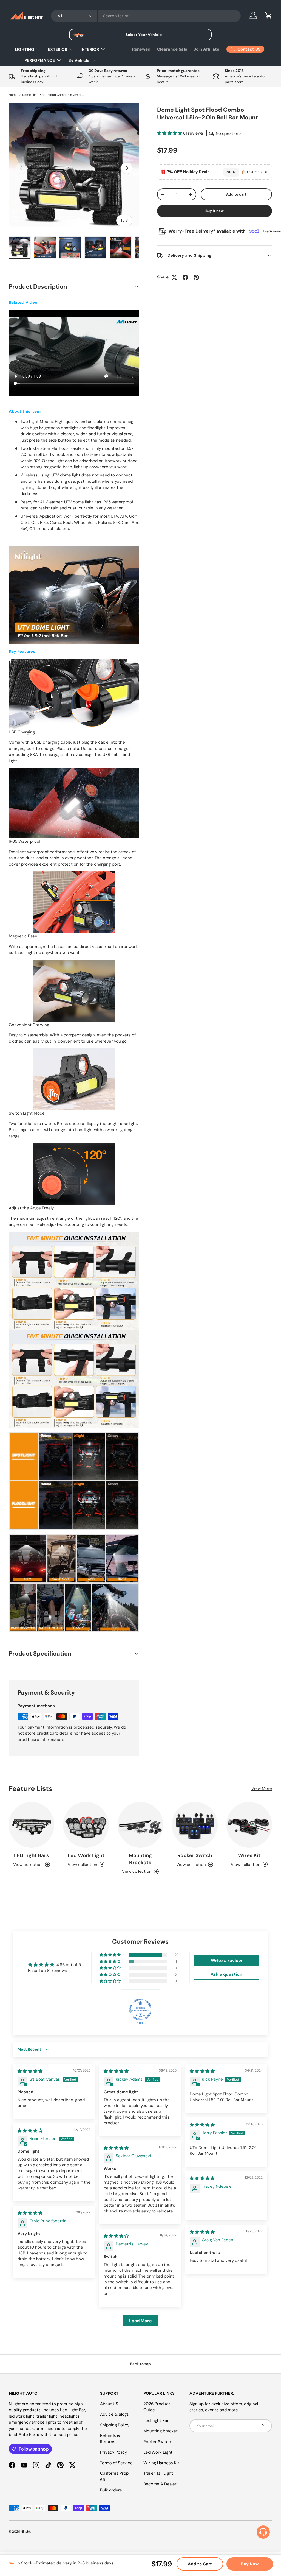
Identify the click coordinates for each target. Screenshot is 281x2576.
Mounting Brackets (140, 1859)
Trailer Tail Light (158, 2473)
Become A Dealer (160, 2484)
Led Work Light (86, 1855)
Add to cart (236, 194)
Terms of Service (116, 2463)
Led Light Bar (156, 2421)
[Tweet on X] (174, 277)
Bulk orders (111, 2490)
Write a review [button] (226, 1960)
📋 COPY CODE (255, 172)
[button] (269, 15)
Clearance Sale (172, 49)
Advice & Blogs (114, 2414)
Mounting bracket (161, 2431)
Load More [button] (140, 2321)
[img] (30, 2071)
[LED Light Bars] (32, 1825)
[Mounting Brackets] (140, 1825)
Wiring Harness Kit (161, 2463)
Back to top (140, 2364)
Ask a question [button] (226, 1974)
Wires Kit (249, 1855)
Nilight (26, 2532)
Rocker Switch (195, 1855)
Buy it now (215, 211)
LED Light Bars (32, 1855)
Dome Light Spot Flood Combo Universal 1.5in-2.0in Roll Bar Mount (53, 95)
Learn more (272, 231)
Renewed (141, 49)
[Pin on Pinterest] (196, 277)
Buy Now (250, 2564)
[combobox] (146, 16)
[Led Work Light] (86, 1825)
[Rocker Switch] (195, 1825)
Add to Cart (200, 2564)
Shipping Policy (115, 2425)
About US (109, 2404)
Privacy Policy (113, 2452)
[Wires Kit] (249, 1825)
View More (262, 1788)
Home (13, 95)
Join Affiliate (207, 49)
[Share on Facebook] (185, 277)
